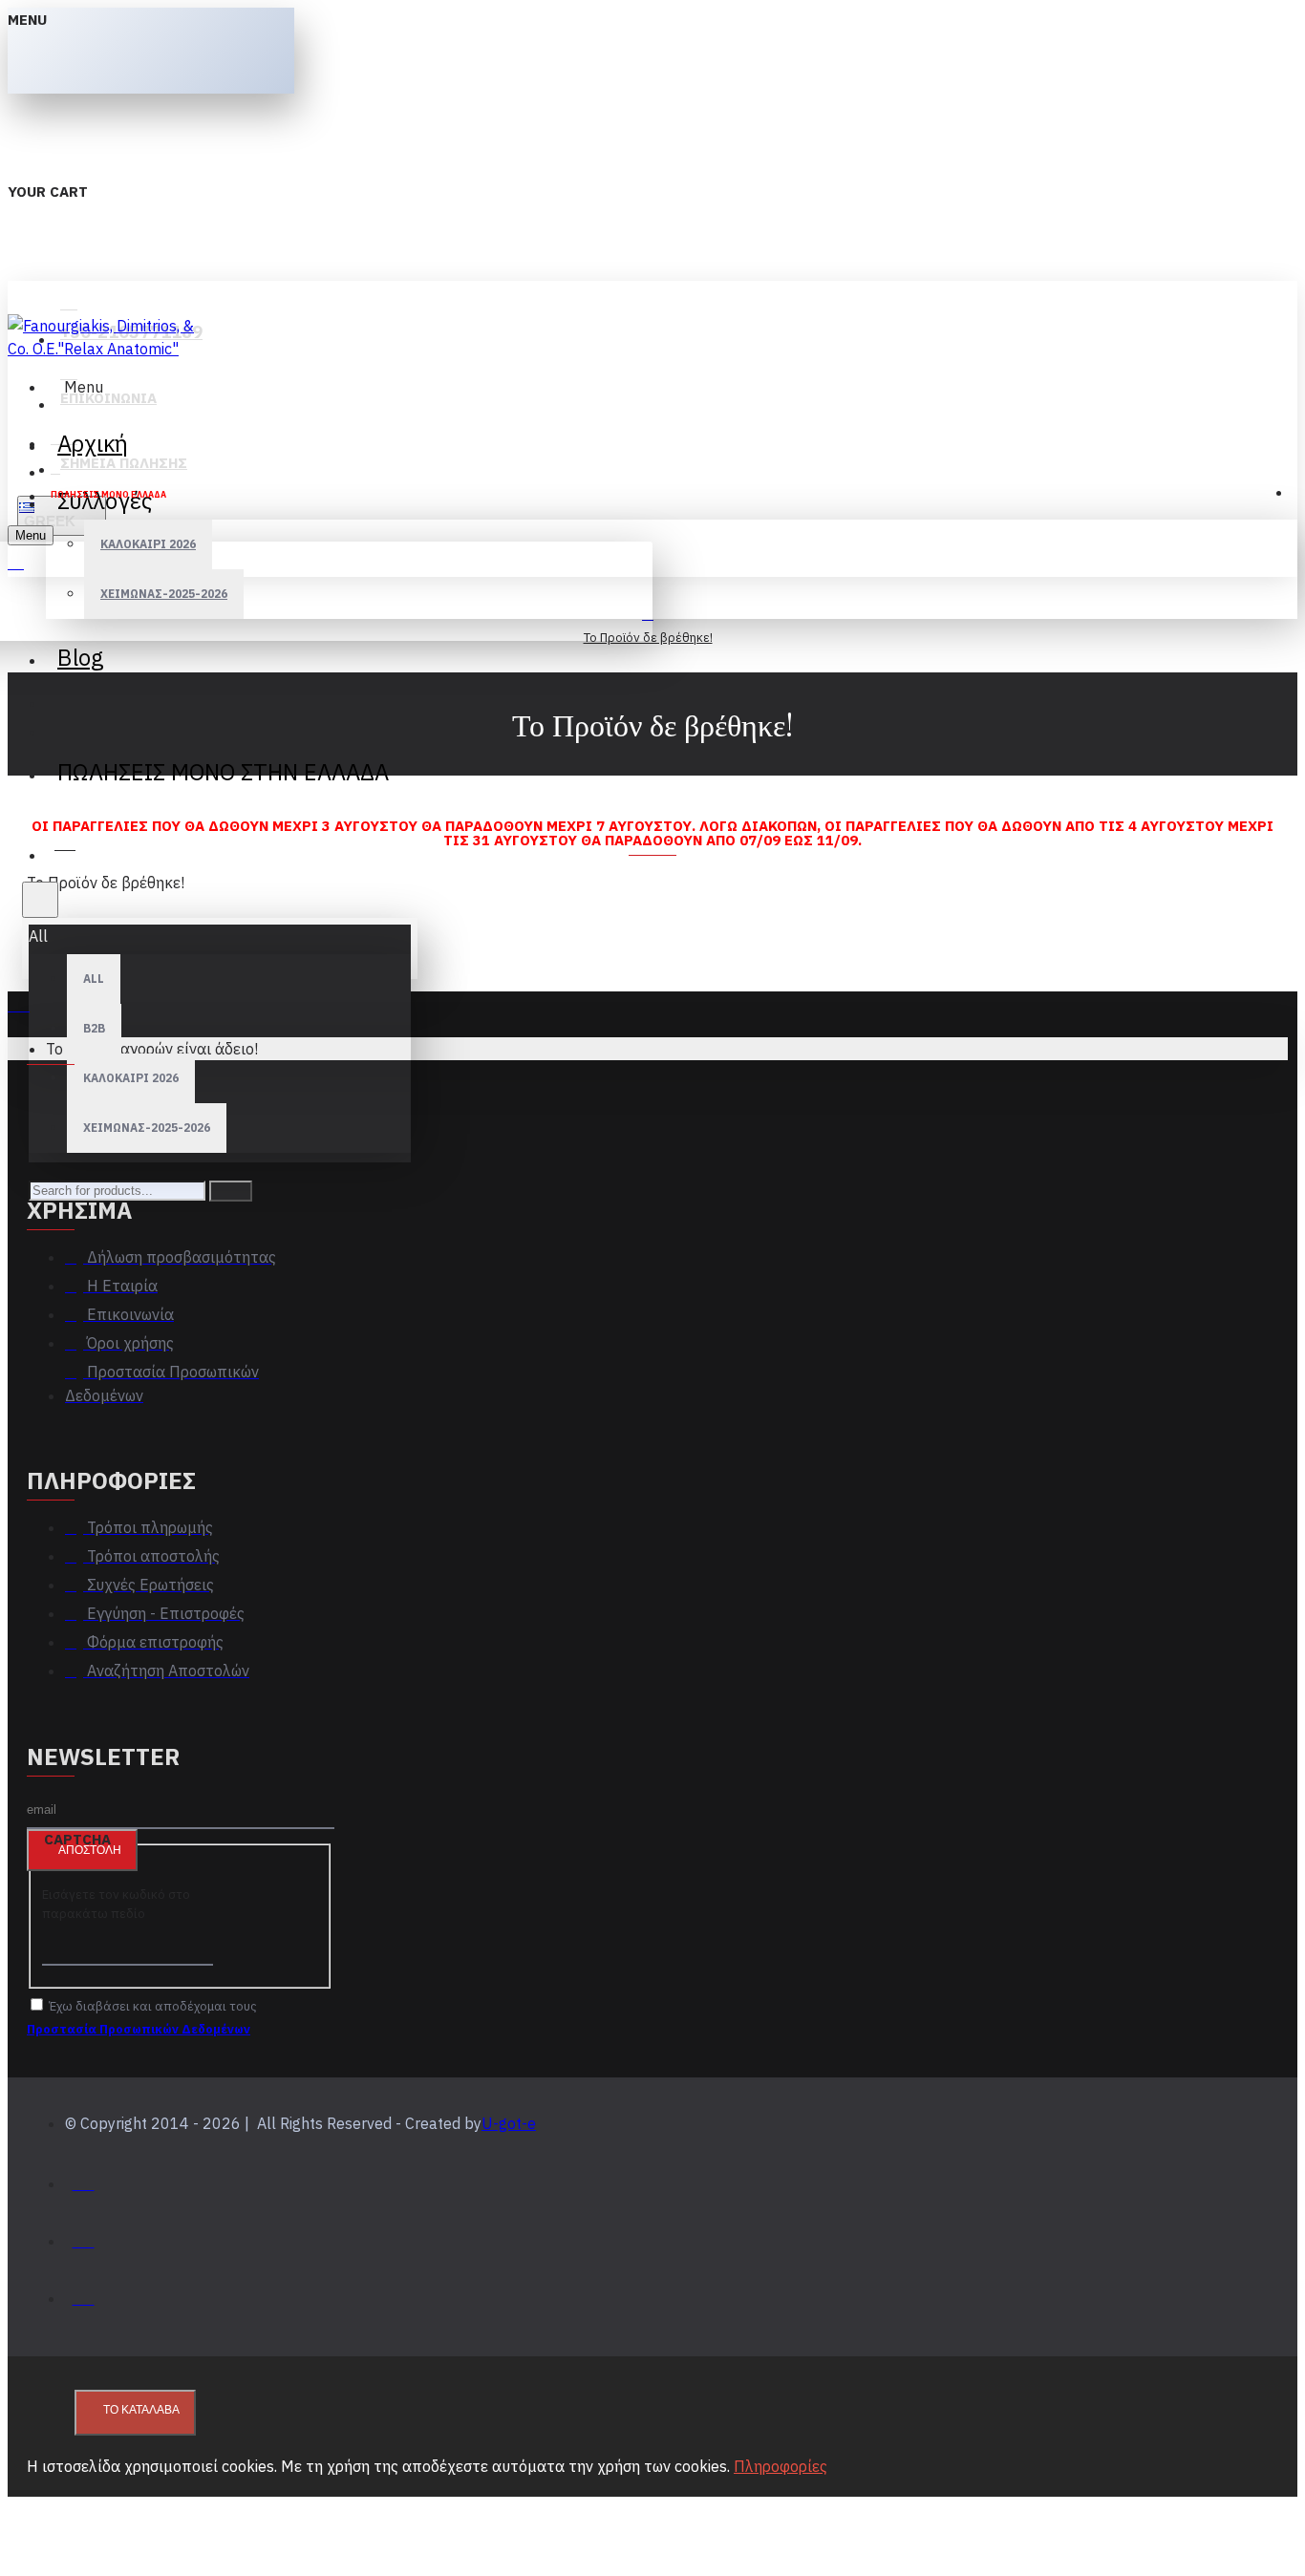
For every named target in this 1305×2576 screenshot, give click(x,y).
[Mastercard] (84, 2236)
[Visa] (84, 2179)
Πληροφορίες (781, 2466)
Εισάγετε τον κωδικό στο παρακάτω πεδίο (116, 1904)
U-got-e (509, 2123)
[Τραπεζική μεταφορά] (84, 2294)
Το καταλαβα (141, 2410)
